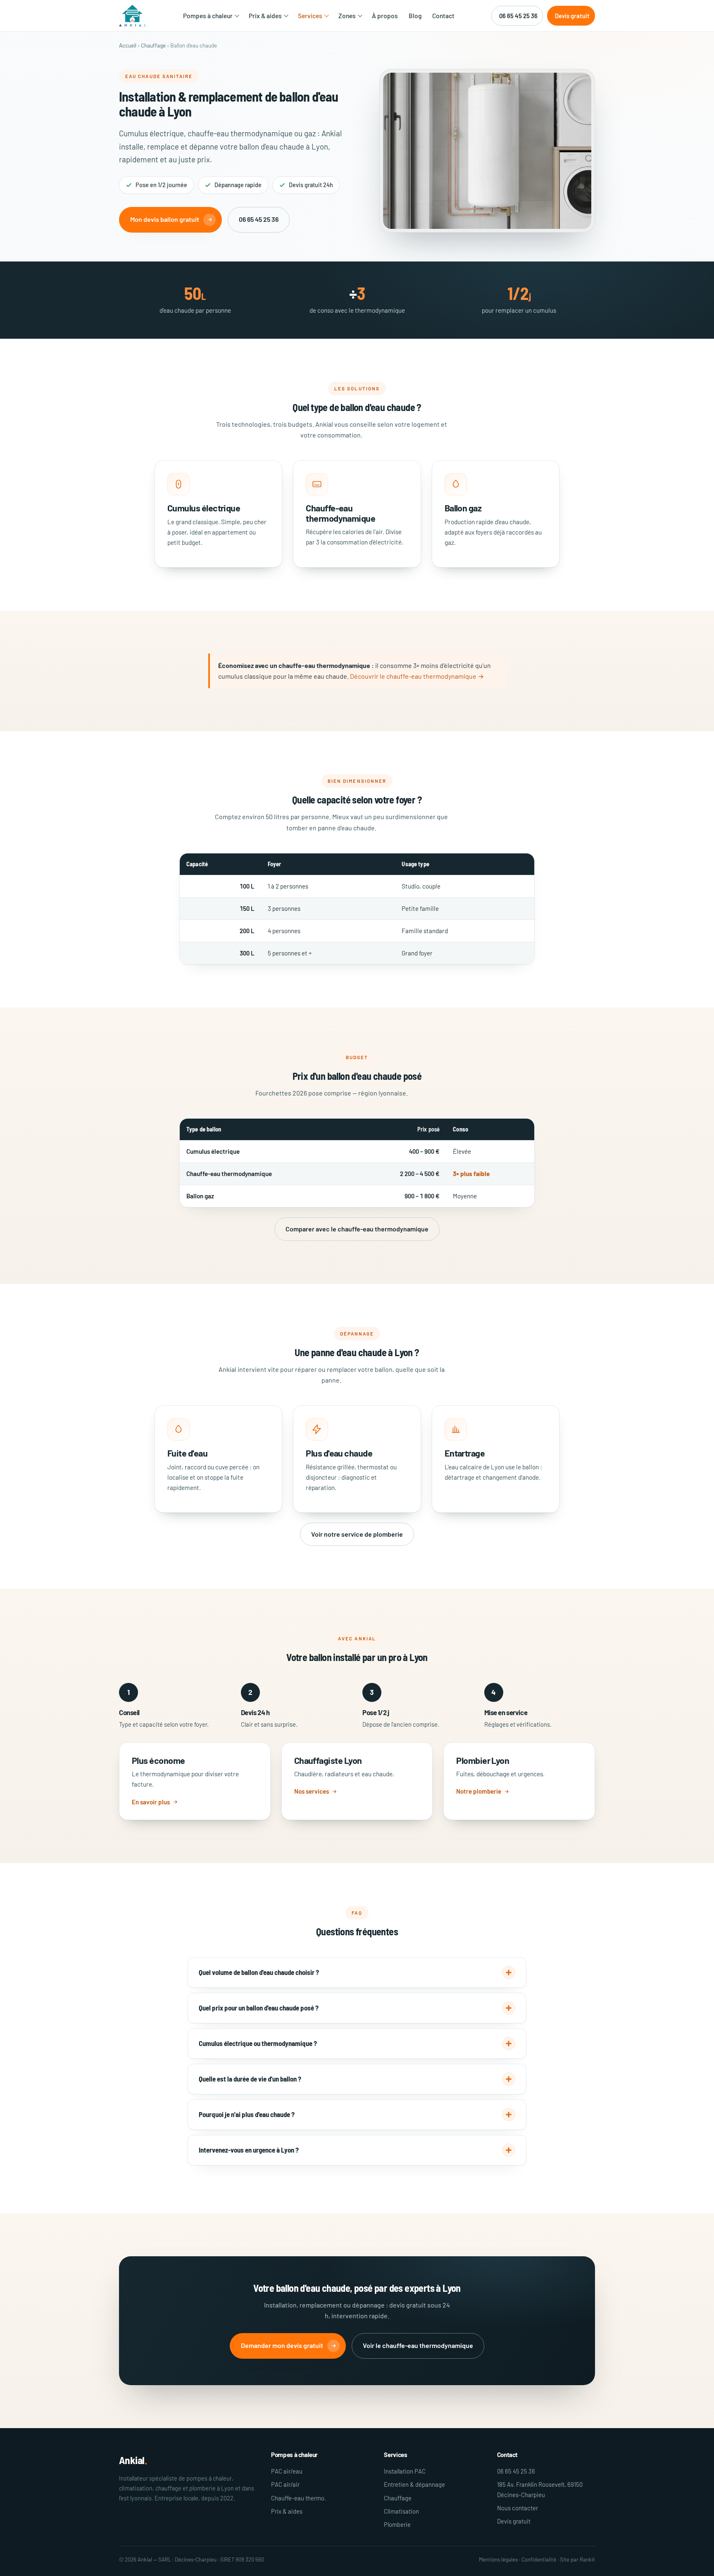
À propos (385, 15)
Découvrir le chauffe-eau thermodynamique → (417, 676)
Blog (415, 15)
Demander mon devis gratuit (282, 2345)
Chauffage (153, 45)
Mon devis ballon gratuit (165, 219)
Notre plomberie (479, 1791)
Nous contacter (518, 2508)
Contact (443, 15)
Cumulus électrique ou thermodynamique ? (258, 2043)
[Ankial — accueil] (133, 16)
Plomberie (397, 2524)
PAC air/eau (287, 2471)
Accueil (128, 45)
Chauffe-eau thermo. (299, 2498)
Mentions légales (498, 2559)
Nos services (312, 1791)
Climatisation (401, 2511)
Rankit (587, 2559)
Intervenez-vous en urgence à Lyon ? (249, 2150)
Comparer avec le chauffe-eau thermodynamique (357, 1229)
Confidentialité (539, 2559)
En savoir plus (151, 1802)
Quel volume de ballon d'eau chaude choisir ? (259, 1972)
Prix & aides (265, 15)
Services (310, 15)
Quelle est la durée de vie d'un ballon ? (250, 2079)
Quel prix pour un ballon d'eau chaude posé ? (259, 2008)
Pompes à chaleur (208, 15)
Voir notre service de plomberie (357, 1534)
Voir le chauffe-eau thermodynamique (418, 2345)
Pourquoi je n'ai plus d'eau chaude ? (247, 2114)
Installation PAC (405, 2471)
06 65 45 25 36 (518, 16)
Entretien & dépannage (414, 2484)
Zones (347, 15)
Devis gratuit (572, 16)
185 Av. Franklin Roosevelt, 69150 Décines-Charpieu (540, 2489)
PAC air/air (285, 2484)
